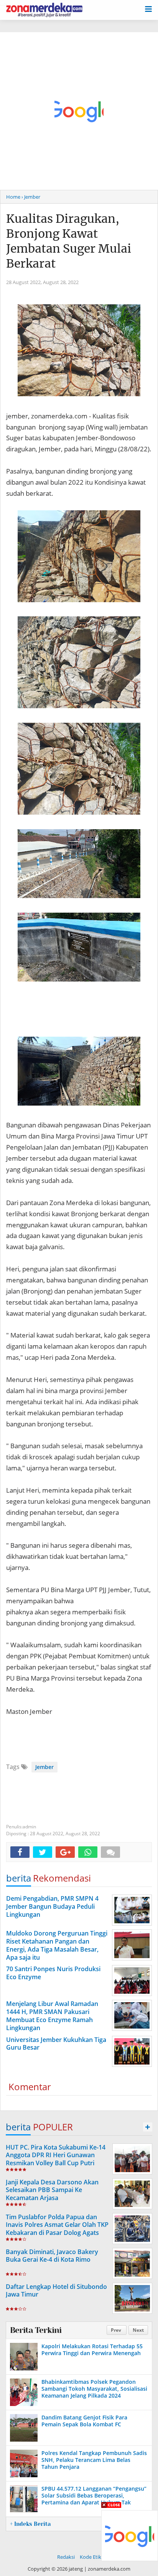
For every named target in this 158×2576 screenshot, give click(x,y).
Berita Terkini (36, 2330)
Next (138, 2330)
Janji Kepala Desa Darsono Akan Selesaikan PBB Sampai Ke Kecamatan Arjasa (52, 2190)
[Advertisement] (79, 111)
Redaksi (66, 2557)
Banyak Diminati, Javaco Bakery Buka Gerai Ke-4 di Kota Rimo (52, 2256)
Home (13, 197)
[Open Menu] (148, 8)
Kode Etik (91, 2557)
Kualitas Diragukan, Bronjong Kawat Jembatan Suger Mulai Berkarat (69, 241)
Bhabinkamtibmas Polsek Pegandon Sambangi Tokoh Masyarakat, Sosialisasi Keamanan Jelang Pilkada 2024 (94, 2389)
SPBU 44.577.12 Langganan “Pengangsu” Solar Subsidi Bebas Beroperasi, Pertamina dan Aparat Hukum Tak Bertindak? (94, 2499)
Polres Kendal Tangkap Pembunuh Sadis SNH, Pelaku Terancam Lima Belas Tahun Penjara (94, 2460)
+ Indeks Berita (30, 2524)
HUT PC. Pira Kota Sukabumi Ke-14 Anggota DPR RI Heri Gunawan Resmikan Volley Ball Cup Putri (56, 2155)
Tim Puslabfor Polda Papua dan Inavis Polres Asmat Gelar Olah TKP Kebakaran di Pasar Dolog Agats (57, 2225)
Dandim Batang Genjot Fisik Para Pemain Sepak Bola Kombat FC (84, 2421)
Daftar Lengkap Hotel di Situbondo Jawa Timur (56, 2291)
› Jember (31, 197)
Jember (44, 1767)
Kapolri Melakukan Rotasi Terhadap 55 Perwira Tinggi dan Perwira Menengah (92, 2350)
